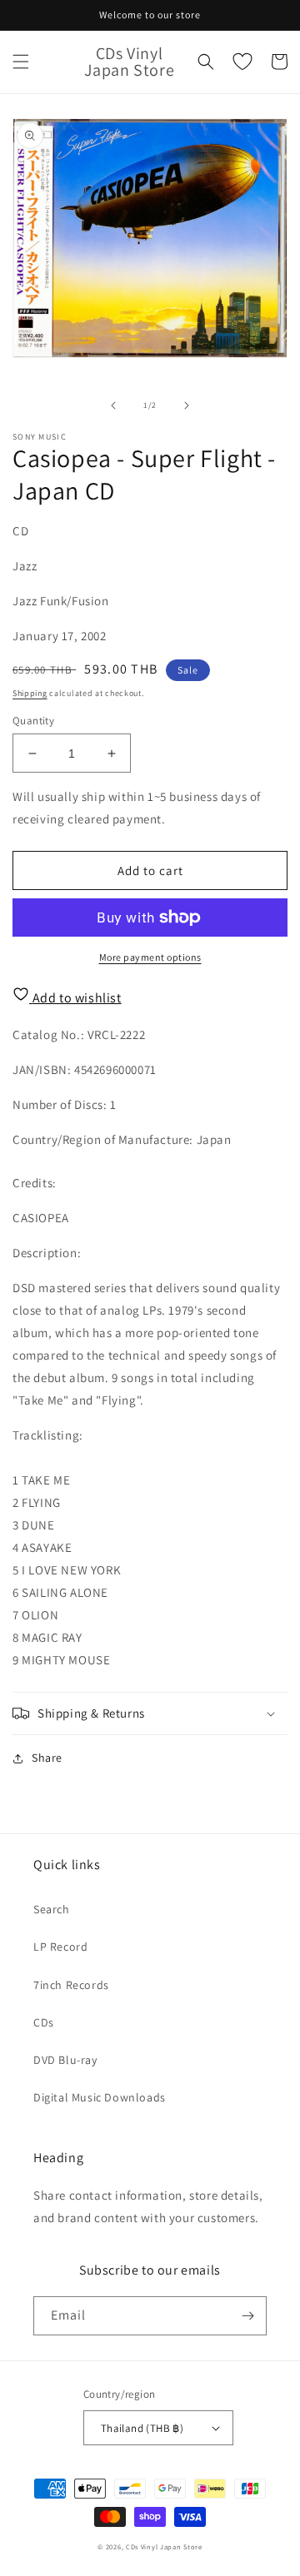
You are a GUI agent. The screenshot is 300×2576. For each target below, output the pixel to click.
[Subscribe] (247, 2316)
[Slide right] (187, 405)
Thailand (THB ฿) (142, 2428)
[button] (21, 62)
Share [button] (47, 1758)
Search (52, 1909)
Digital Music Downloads (100, 2097)
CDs (44, 2022)
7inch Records (71, 1985)
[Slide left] (113, 405)
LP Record (60, 1947)
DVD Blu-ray (65, 2060)
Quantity (33, 721)
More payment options (150, 957)
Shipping (30, 693)
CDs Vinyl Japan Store (164, 2546)
